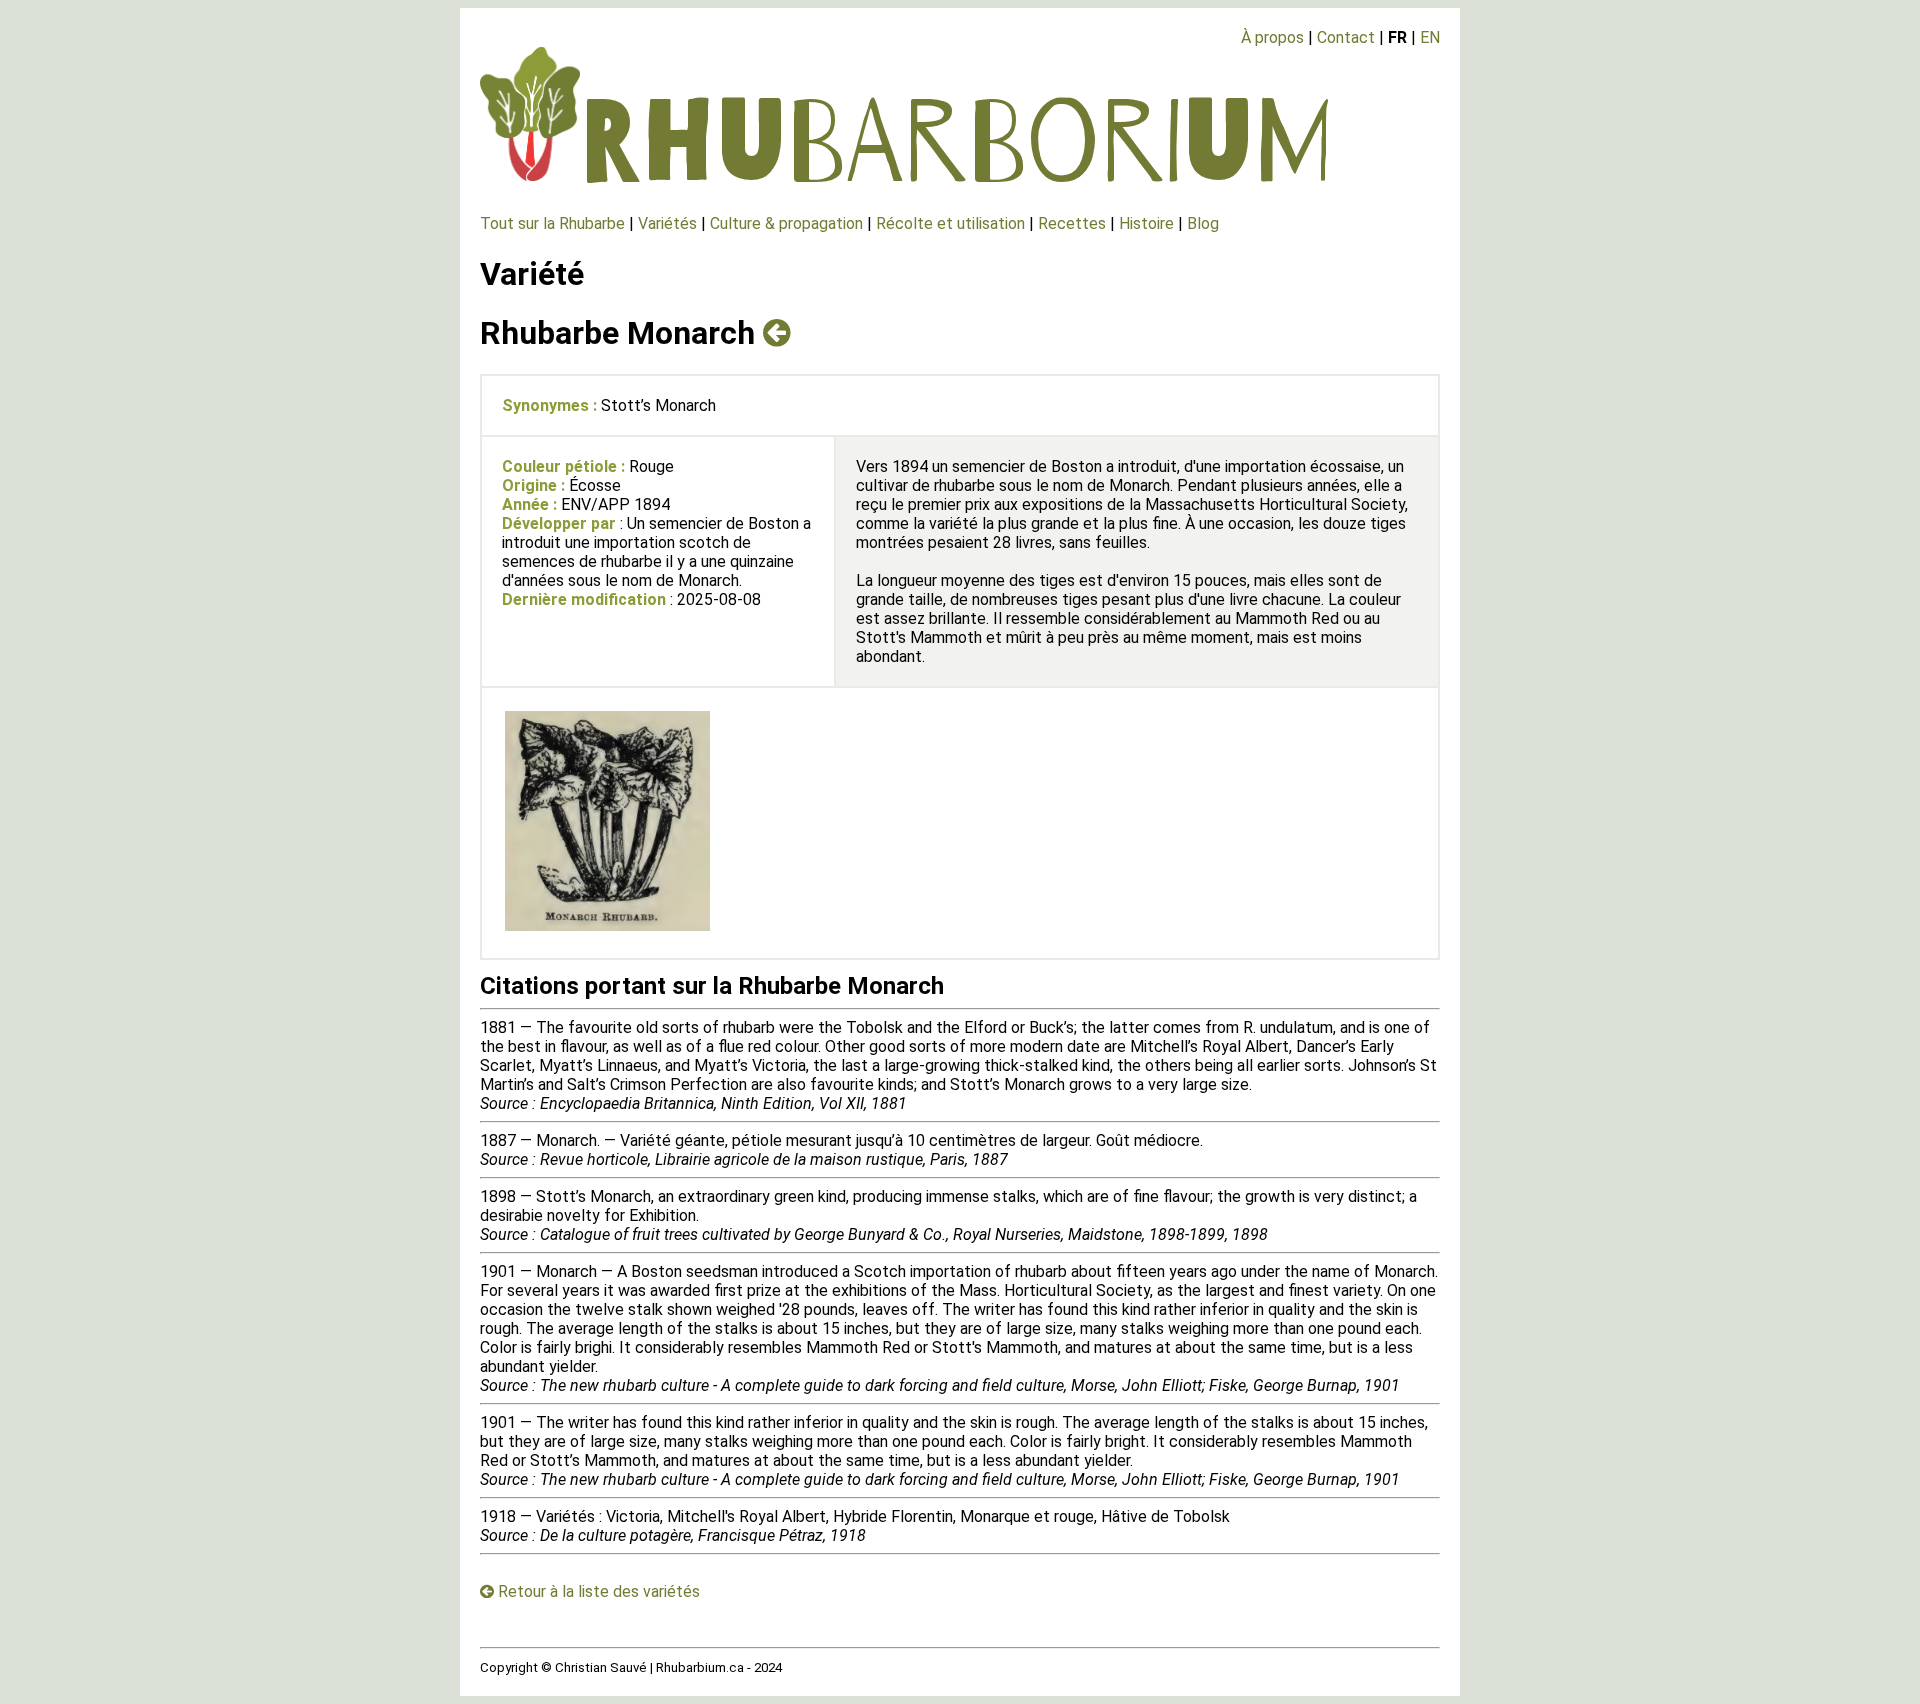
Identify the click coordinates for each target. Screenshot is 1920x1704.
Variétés (667, 223)
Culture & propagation (786, 223)
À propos (1272, 37)
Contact (1346, 37)
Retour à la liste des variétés (597, 1591)
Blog (1203, 223)
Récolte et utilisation (950, 223)
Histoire (1146, 223)
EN (1430, 37)
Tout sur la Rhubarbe (552, 223)
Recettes (1072, 223)
